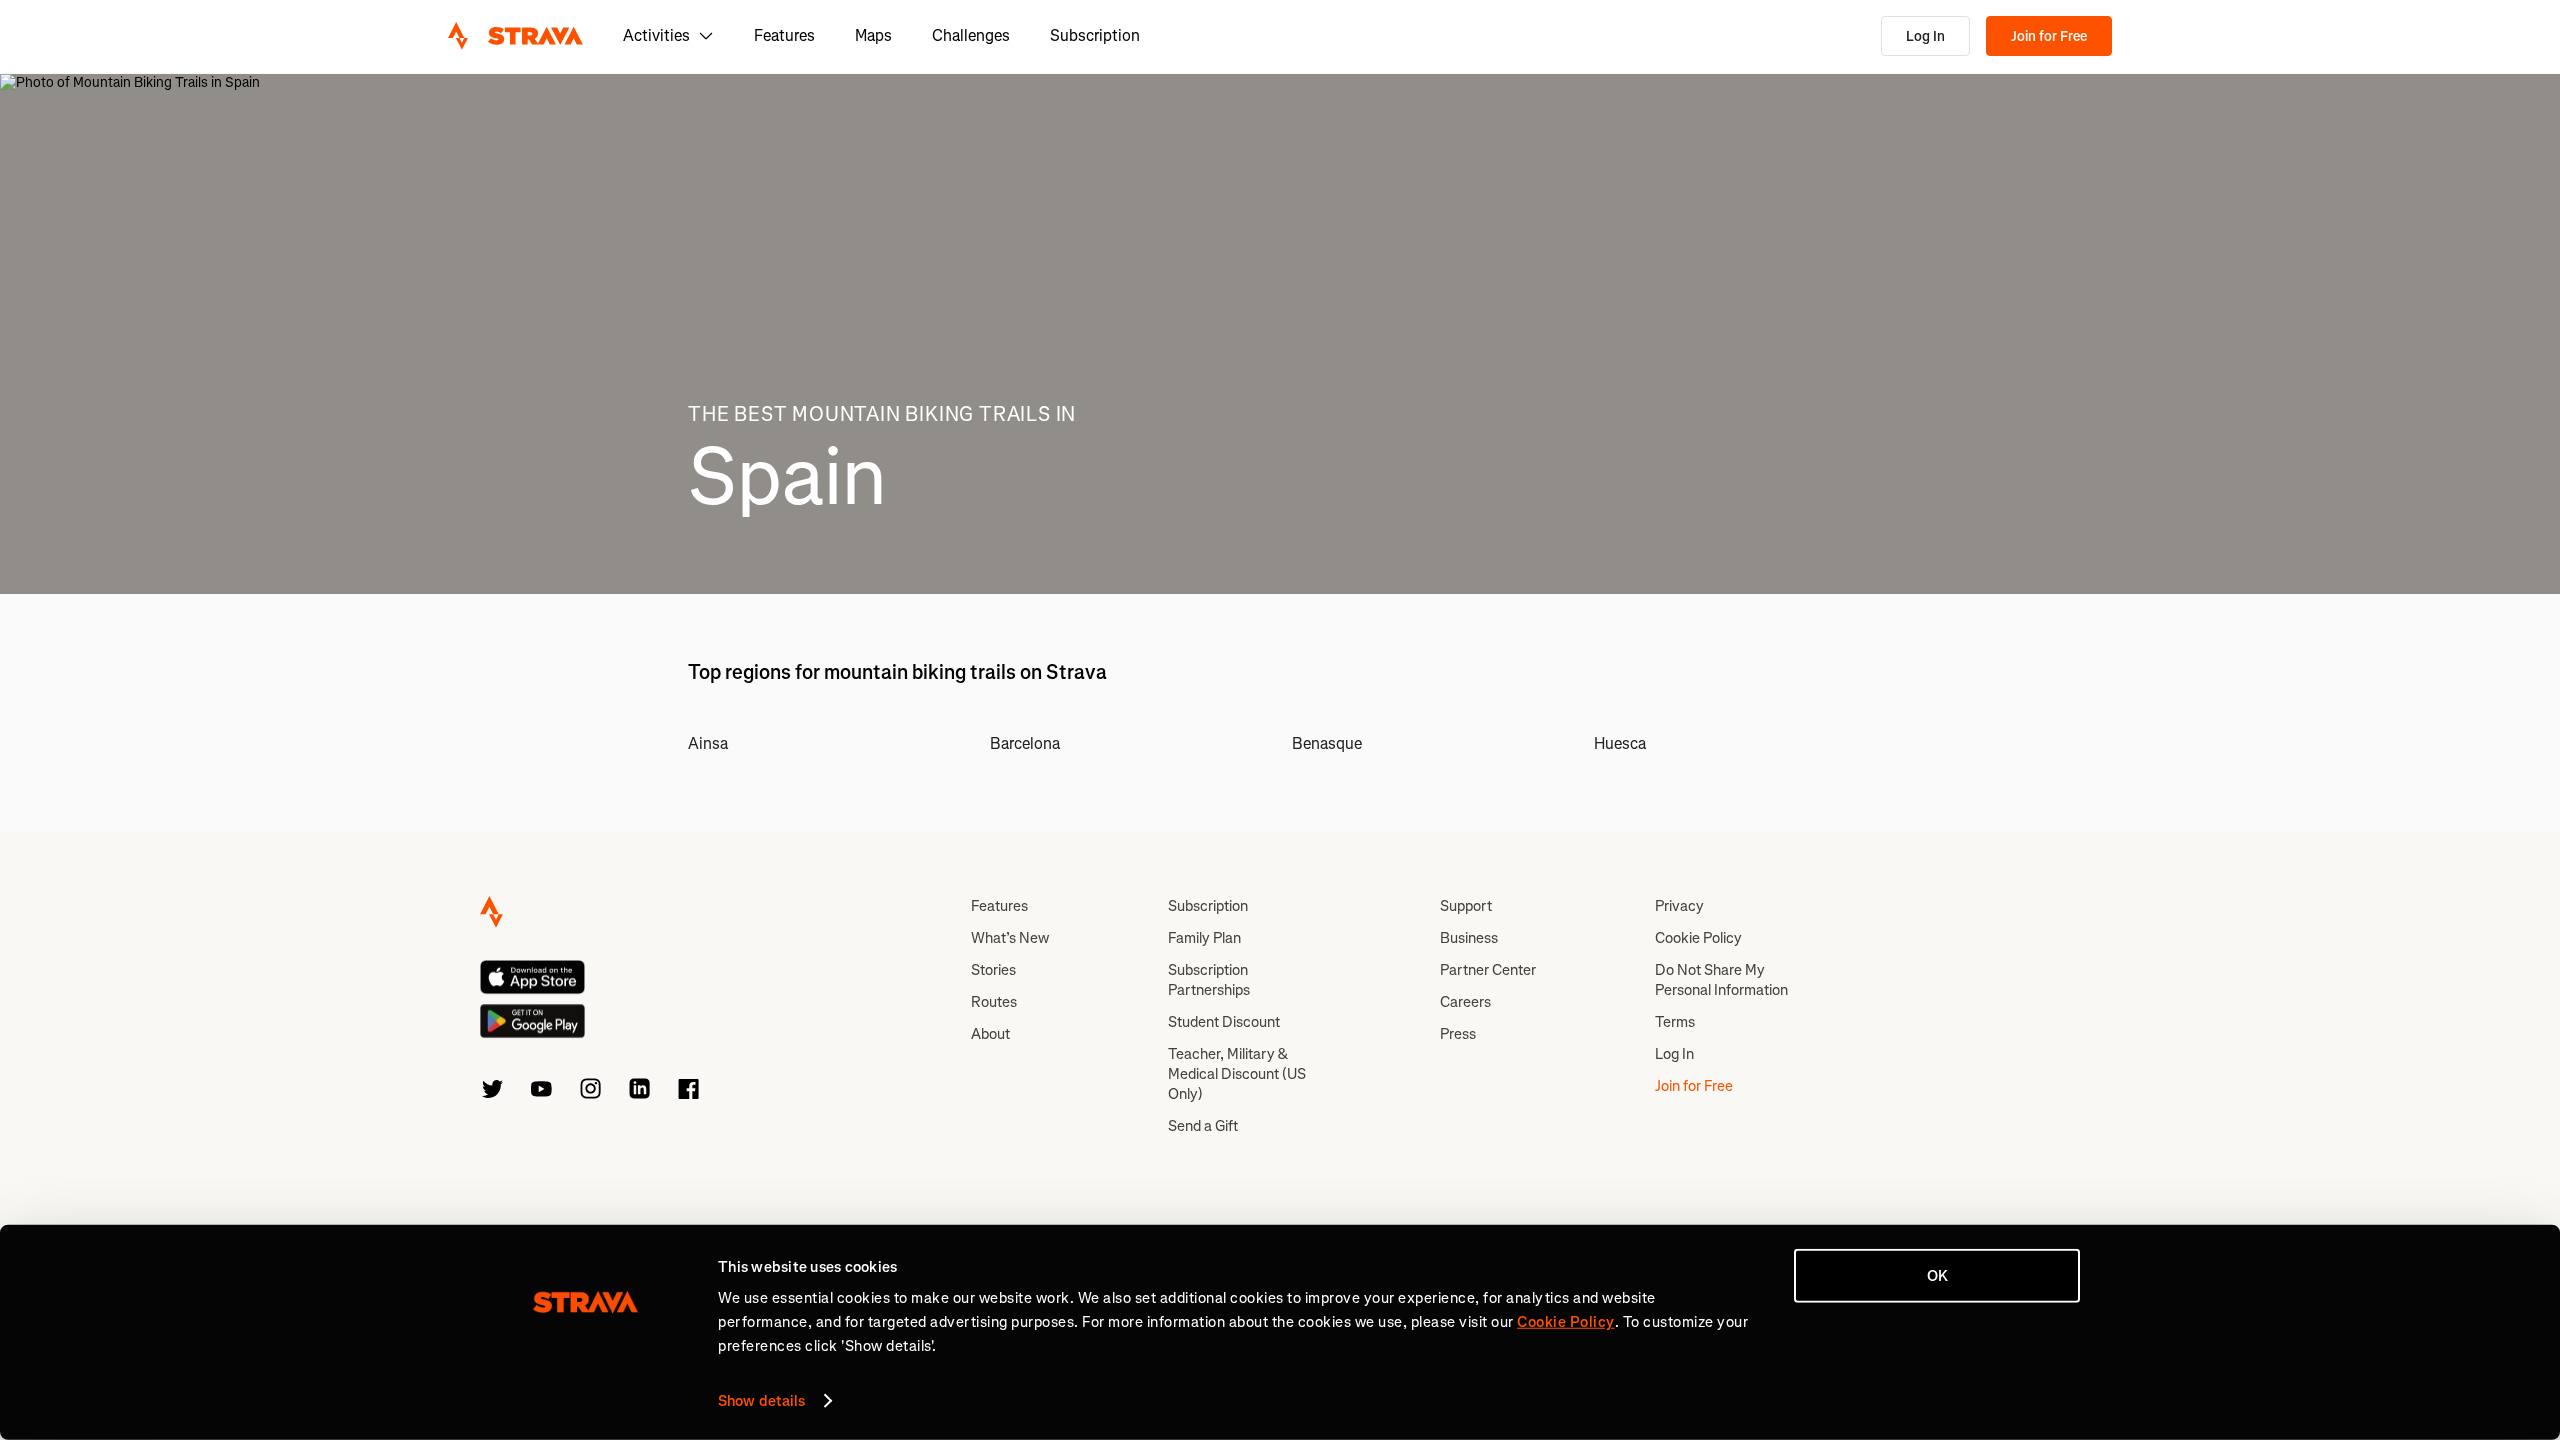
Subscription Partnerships (1209, 980)
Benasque (1327, 743)
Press (1458, 1034)
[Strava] (515, 36)
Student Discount (1224, 1022)
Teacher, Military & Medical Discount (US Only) (1237, 1074)
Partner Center (1488, 970)
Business (1469, 938)
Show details (761, 1401)
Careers (1465, 1002)
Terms (1675, 1022)
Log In (1925, 36)
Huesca (1620, 743)
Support (1466, 906)
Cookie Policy (1698, 938)
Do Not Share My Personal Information (1721, 980)
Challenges (971, 35)
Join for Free (2049, 36)
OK (1937, 1276)
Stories (993, 970)
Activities (656, 35)
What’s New (1010, 938)
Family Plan (1204, 938)
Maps (873, 35)
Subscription (1095, 35)
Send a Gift (1203, 1126)
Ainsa (708, 743)
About (990, 1034)
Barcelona (1025, 743)
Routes (994, 1002)
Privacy (1679, 906)
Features (784, 35)
